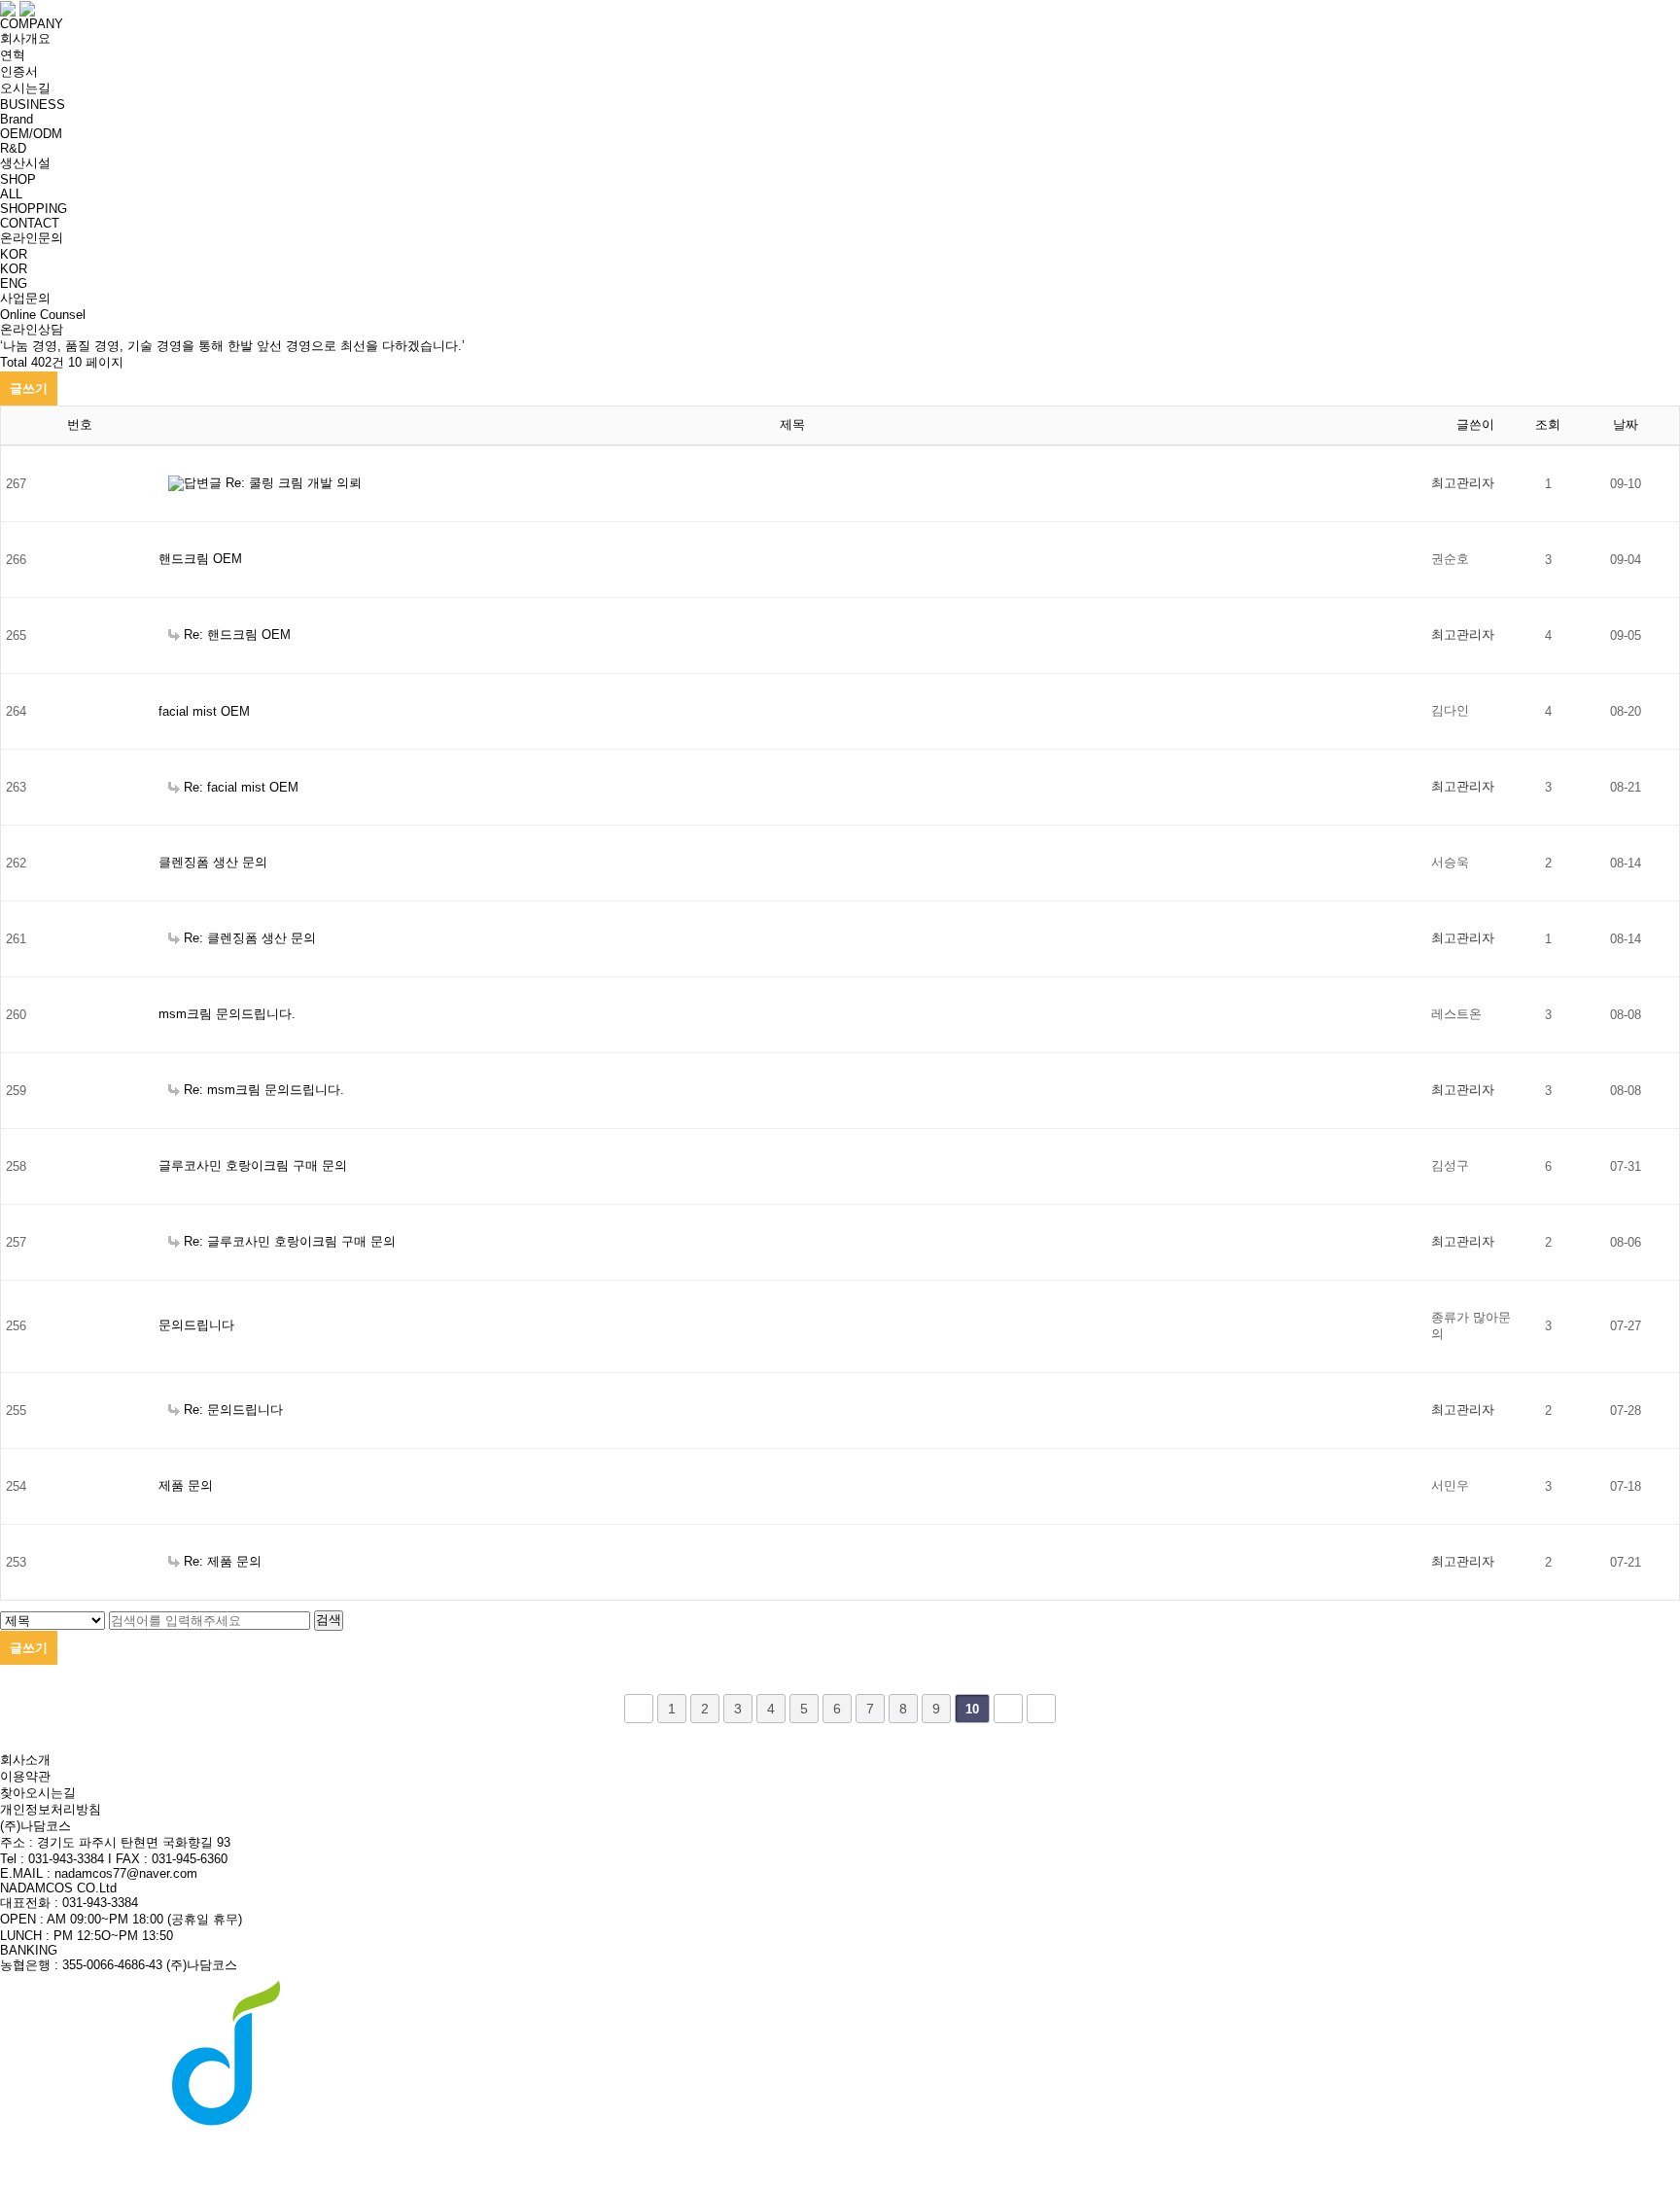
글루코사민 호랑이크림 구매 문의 (253, 1165)
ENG (14, 283)
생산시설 (25, 163)
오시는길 (25, 88)
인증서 (19, 71)
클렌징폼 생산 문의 (213, 862)
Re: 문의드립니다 (233, 1410)
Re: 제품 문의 (223, 1561)
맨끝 (1041, 1709)
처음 (639, 1709)
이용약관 (25, 1776)
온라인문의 (32, 238)
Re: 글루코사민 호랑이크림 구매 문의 (290, 1241)
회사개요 (25, 38)
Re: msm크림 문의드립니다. (264, 1090)
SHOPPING (34, 209)
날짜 (1626, 424)
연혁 (13, 55)
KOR (14, 269)
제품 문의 (186, 1485)
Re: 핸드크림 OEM (237, 635)
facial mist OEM (204, 711)
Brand (17, 119)
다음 (1008, 1709)
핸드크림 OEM (200, 559)
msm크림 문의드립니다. (227, 1014)
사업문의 (25, 298)
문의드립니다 (196, 1325)
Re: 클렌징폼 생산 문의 (250, 938)
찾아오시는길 (38, 1793)
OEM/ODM (31, 134)
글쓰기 (29, 388)
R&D (13, 148)
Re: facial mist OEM (241, 787)
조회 (1548, 424)
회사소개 (25, 1760)
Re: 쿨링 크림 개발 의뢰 (294, 483)
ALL (11, 194)
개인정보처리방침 (51, 1809)
